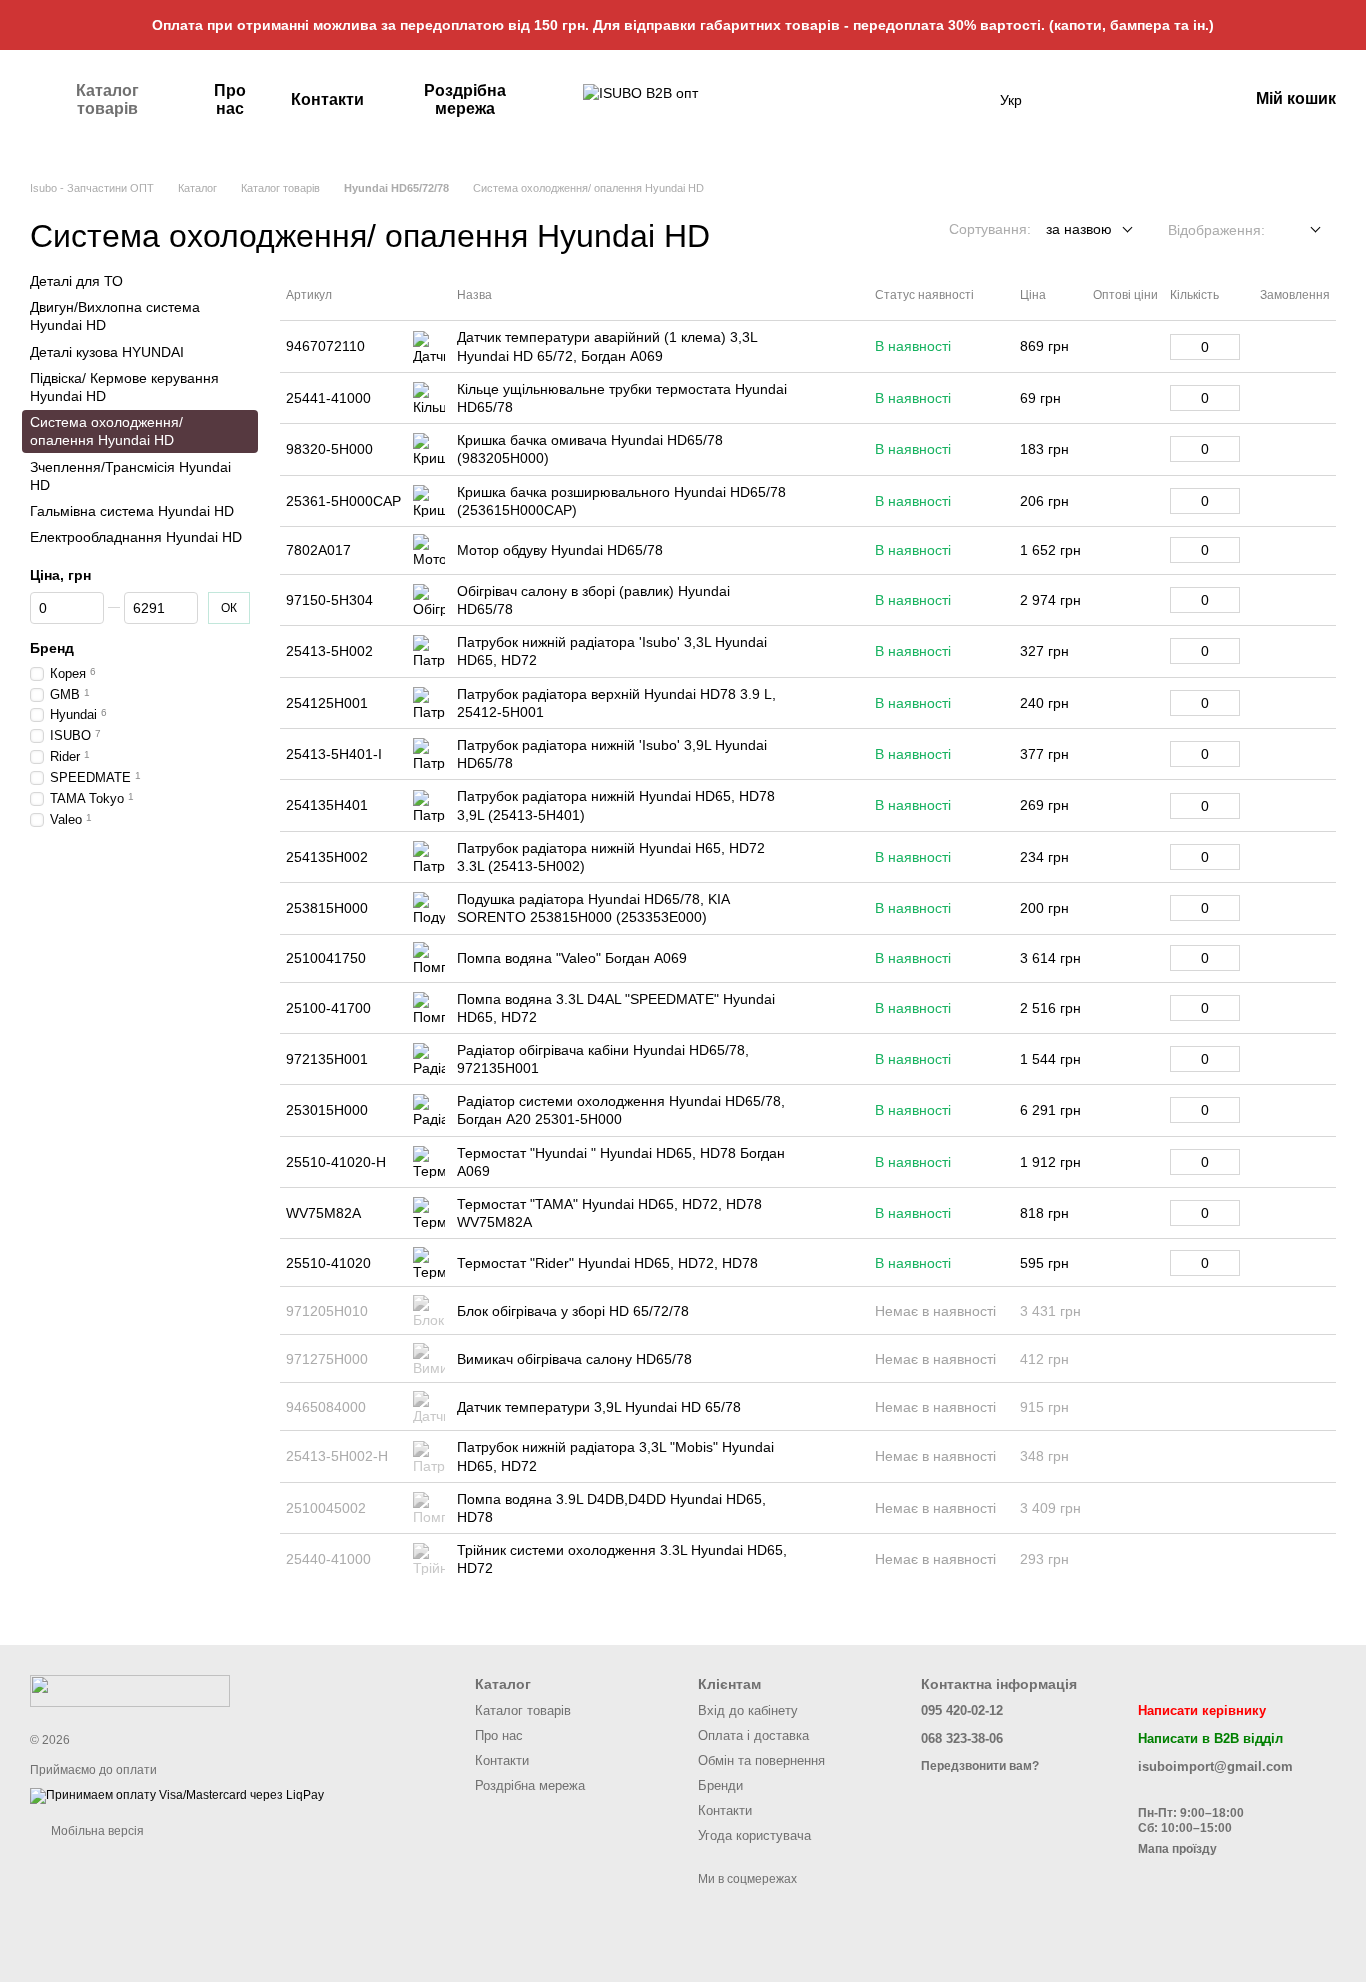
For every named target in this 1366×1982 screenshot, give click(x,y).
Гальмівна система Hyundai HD (132, 511)
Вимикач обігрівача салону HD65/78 (574, 1359)
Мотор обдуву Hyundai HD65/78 (560, 550)
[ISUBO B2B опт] (130, 1690)
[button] (1350, 25)
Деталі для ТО (76, 281)
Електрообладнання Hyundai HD (136, 537)
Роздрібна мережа (465, 99)
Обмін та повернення (761, 1760)
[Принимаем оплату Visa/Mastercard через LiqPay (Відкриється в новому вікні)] (177, 1796)
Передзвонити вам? (980, 1766)
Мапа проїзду (1177, 1849)
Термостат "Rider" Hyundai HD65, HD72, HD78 (607, 1263)
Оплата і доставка (753, 1735)
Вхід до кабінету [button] (748, 1710)
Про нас (230, 99)
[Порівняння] (1180, 100)
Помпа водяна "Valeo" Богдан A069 (572, 958)
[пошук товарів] (964, 100)
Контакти (327, 99)
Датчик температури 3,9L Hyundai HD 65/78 (599, 1407)
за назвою (1079, 229)
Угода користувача (754, 1835)
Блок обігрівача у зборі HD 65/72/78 (573, 1311)
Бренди (720, 1785)
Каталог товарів (107, 99)
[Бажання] (1128, 100)
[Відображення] (1300, 230)
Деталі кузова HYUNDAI (107, 352)
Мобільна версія (96, 1831)
